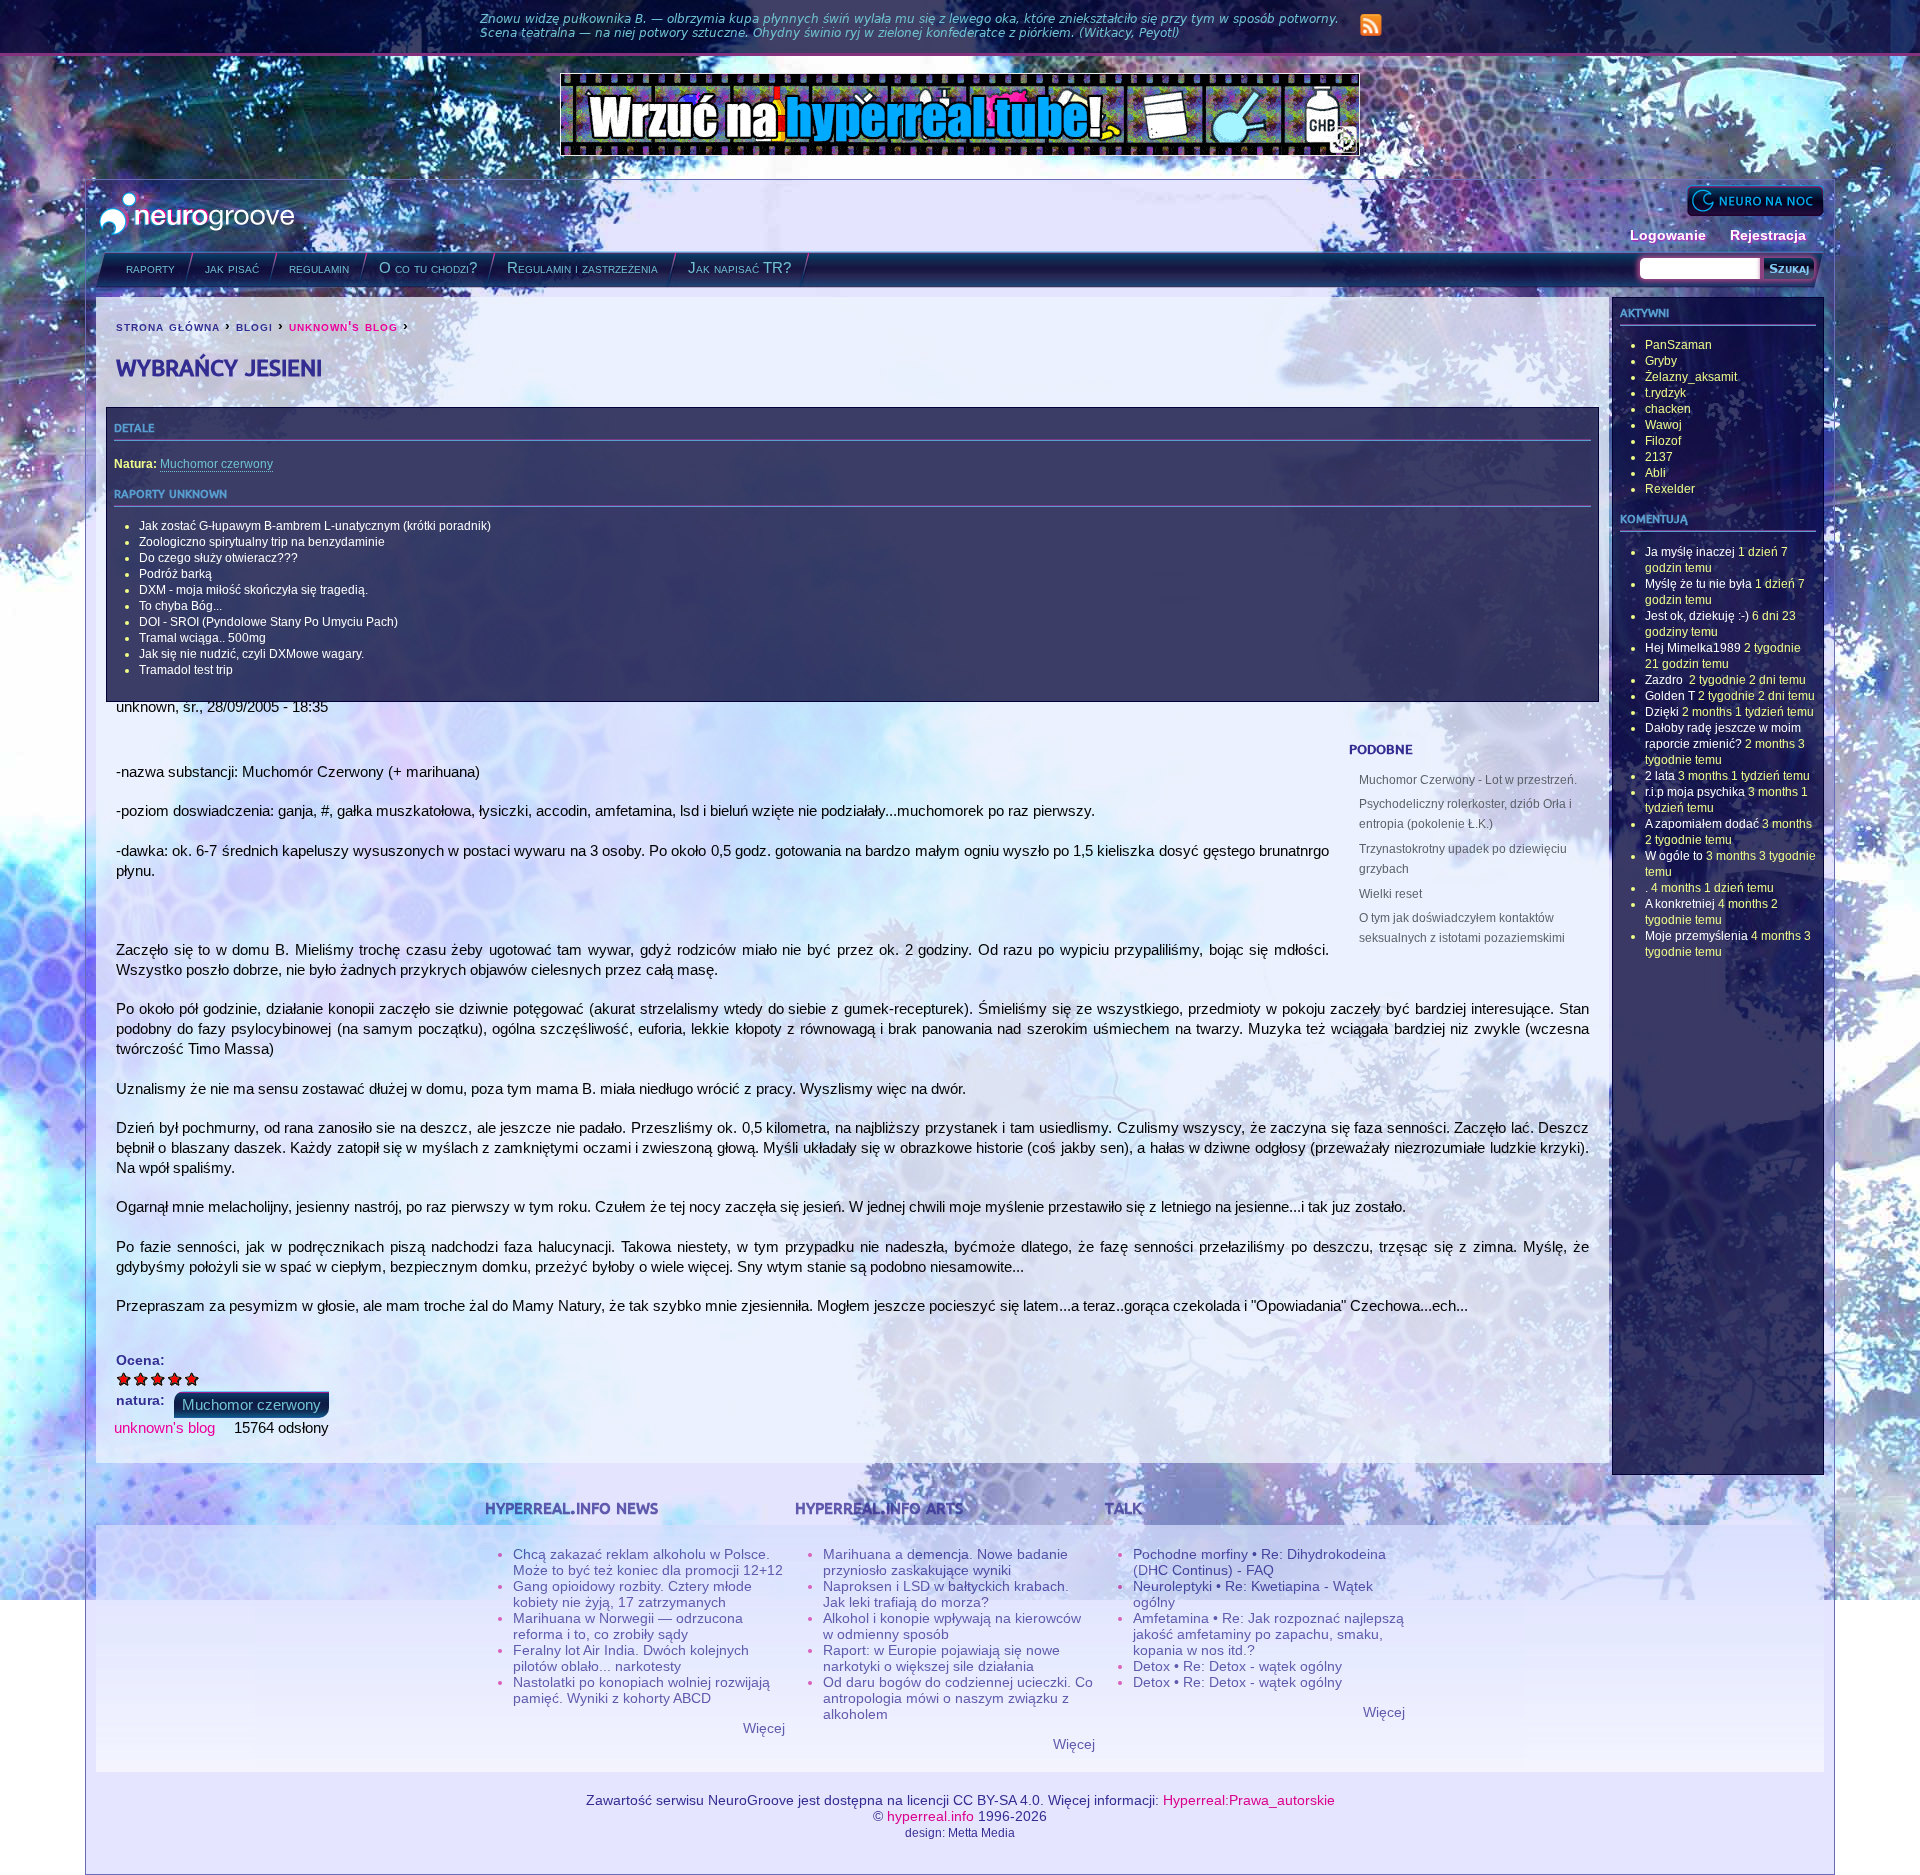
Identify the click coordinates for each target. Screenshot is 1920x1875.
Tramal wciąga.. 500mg (202, 638)
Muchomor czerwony (216, 464)
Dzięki (1662, 712)
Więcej (764, 1728)
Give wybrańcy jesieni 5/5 (192, 1378)
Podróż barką (175, 574)
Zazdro (1665, 680)
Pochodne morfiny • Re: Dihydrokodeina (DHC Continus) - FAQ (1259, 1562)
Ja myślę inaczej (1690, 552)
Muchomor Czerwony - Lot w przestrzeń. (1468, 780)
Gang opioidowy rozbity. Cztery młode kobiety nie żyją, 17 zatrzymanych (632, 1594)
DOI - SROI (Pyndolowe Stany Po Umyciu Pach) (268, 622)
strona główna (168, 326)
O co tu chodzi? (428, 267)
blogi (254, 326)
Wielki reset (1390, 894)
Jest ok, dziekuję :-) (1697, 616)
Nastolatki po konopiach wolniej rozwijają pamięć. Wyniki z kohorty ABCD (641, 1690)
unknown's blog (343, 326)
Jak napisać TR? (739, 267)
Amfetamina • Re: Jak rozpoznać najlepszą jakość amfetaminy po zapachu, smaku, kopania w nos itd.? (1268, 1634)
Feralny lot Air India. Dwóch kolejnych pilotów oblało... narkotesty (631, 1658)
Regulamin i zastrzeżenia (582, 267)
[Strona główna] (197, 215)
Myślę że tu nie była (1698, 584)
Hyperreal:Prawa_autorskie (1249, 1800)
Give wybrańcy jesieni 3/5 (158, 1378)
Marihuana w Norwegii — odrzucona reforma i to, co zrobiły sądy (628, 1626)
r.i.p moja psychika (1695, 792)
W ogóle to (1674, 856)
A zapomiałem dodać (1702, 824)
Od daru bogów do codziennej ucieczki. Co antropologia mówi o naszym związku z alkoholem (958, 1698)
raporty (150, 267)
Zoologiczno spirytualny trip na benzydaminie (262, 542)
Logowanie (1668, 235)
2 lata (1660, 776)
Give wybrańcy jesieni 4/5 (175, 1378)
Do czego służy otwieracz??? (218, 558)
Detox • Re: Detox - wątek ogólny (1237, 1666)
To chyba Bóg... (180, 606)
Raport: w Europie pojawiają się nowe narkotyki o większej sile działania (941, 1658)
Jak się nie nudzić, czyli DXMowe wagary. (251, 654)
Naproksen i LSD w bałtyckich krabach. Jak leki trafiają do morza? (946, 1594)
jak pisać (232, 267)
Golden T (1670, 696)
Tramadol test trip (186, 670)
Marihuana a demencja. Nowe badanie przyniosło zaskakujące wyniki (945, 1562)
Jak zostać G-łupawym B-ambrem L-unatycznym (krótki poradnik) (315, 526)
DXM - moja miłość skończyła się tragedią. (253, 590)
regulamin (319, 267)
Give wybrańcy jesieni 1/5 (124, 1378)
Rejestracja (1768, 235)
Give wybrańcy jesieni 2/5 (141, 1378)
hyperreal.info (930, 1816)
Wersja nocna (1755, 200)
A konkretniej (1680, 904)
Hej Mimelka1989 (1693, 648)
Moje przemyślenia (1696, 936)
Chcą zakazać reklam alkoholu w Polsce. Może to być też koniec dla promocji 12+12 (648, 1562)
